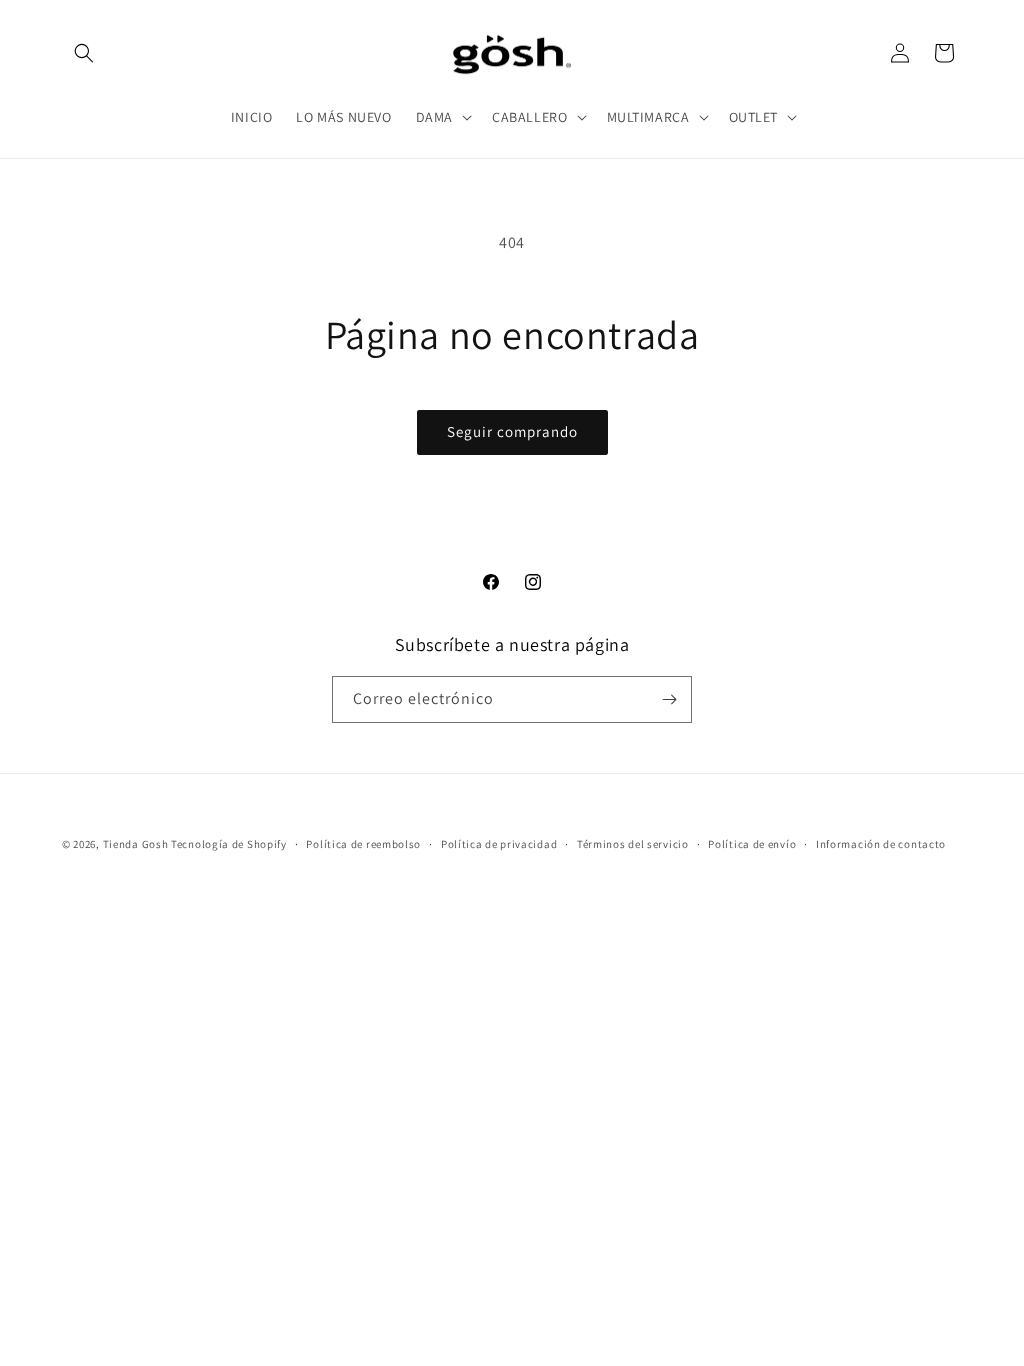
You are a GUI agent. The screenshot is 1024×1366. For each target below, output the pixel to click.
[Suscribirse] (669, 699)
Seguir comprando (512, 431)
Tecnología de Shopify (229, 844)
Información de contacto (881, 844)
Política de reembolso (363, 844)
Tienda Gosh (136, 844)
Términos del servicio (633, 844)
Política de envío (752, 844)
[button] (84, 53)
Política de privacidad (499, 844)
